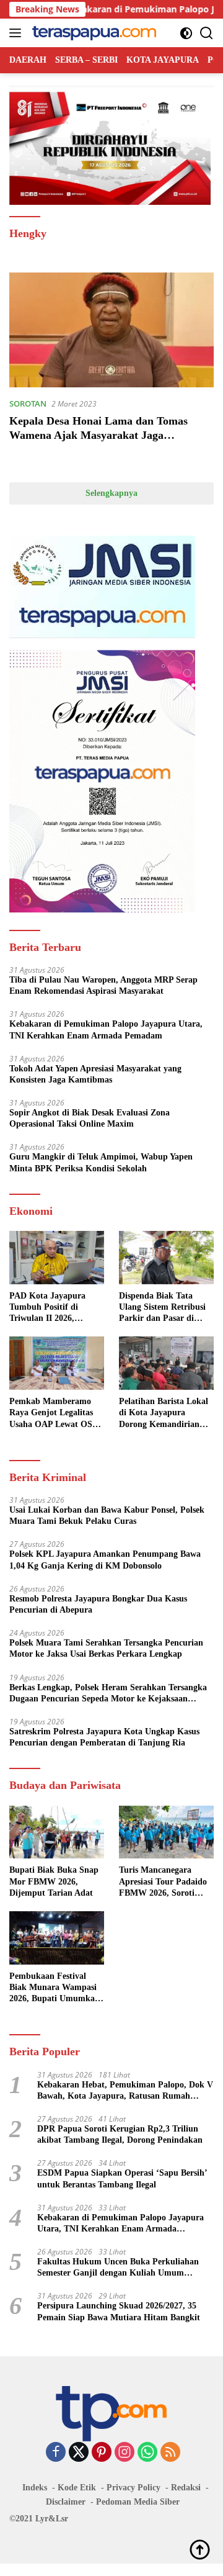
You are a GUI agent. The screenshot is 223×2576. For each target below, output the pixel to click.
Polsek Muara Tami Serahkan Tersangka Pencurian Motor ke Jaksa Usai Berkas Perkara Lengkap (106, 1648)
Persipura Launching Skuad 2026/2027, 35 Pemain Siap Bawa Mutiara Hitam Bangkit (119, 2311)
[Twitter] (79, 2453)
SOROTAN (28, 403)
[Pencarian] (207, 33)
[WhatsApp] (147, 2453)
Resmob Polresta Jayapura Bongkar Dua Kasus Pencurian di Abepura (98, 1604)
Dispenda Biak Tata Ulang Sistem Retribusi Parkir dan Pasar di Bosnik (162, 1308)
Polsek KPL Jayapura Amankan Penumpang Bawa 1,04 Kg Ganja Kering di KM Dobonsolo (105, 1560)
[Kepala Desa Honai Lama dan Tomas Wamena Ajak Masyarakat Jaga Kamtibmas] (111, 330)
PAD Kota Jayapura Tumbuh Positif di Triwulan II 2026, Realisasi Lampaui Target (47, 1308)
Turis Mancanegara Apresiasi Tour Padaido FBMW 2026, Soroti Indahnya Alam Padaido (165, 1882)
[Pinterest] (102, 2453)
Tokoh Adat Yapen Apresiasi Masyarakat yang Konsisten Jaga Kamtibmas (95, 1074)
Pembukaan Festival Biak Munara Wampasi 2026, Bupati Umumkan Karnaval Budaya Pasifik (57, 1988)
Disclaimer (66, 2502)
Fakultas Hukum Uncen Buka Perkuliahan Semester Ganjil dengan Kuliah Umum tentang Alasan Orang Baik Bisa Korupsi (118, 2268)
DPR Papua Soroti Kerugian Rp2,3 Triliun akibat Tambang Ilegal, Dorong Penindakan (120, 2134)
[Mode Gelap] (186, 33)
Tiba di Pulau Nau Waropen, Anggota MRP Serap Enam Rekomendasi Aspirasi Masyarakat (103, 985)
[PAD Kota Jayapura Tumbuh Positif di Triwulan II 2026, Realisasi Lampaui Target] (57, 1258)
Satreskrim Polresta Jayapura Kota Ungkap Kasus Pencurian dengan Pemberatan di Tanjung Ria (104, 1737)
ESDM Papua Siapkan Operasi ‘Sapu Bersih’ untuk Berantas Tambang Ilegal (122, 2178)
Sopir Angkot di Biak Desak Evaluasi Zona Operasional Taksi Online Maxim (90, 1118)
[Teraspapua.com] (93, 33)
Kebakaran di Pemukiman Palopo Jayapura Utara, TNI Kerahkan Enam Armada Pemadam (106, 1029)
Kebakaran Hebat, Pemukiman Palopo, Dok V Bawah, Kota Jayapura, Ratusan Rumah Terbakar (125, 2091)
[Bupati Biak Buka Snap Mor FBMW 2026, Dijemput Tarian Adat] (57, 1832)
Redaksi (186, 2488)
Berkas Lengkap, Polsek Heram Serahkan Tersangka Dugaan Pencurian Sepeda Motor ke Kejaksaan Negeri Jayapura (108, 1694)
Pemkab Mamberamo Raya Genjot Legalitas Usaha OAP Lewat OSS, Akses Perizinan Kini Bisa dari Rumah (55, 1413)
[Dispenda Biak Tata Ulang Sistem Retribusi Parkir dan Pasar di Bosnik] (166, 1258)
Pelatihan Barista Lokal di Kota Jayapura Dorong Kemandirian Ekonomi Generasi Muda (166, 1413)
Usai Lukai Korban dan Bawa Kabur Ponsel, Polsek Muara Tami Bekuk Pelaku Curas (107, 1515)
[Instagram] (125, 2453)
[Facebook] (56, 2453)
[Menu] (18, 33)
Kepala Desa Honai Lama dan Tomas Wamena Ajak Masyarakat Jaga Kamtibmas (98, 435)
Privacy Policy (133, 2488)
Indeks (35, 2488)
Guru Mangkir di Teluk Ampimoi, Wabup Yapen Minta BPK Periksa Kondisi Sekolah (101, 1162)
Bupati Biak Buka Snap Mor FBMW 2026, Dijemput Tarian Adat (54, 1881)
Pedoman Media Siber (138, 2502)
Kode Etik (77, 2488)
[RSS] (170, 2453)
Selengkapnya (111, 493)
